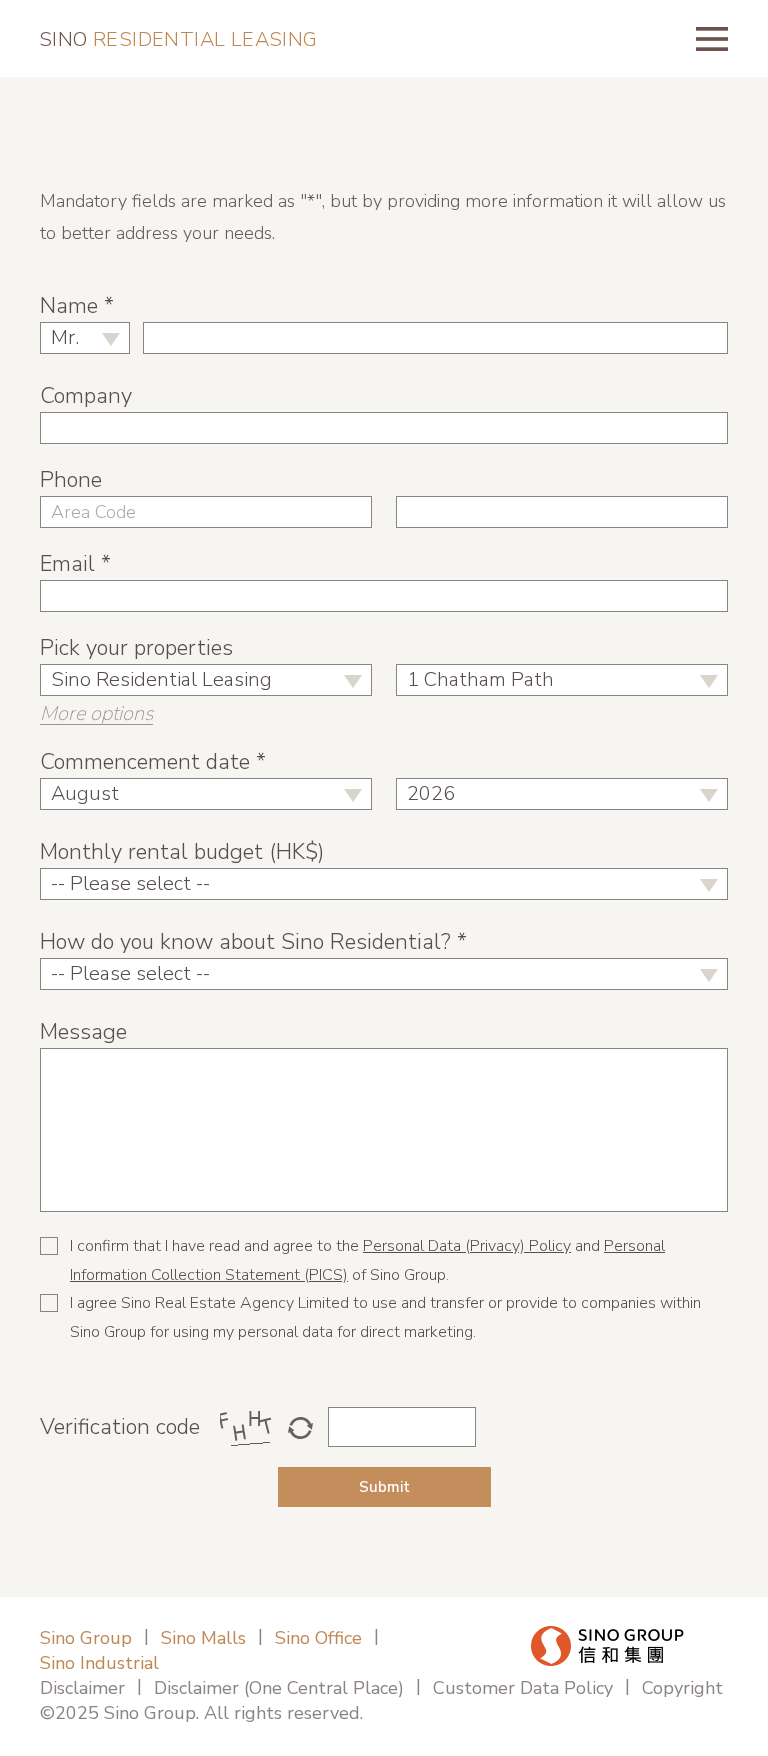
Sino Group (86, 1638)
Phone (71, 480)
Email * (75, 564)
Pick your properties (136, 648)
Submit (384, 1487)
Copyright (682, 1688)
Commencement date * (153, 762)
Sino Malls (203, 1638)
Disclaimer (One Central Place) (279, 1688)
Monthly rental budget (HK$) (182, 852)
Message (83, 1032)
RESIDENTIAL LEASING (178, 39)
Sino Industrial (99, 1663)
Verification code (120, 1427)
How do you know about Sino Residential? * (253, 942)
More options (96, 714)
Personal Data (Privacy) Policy (467, 1246)
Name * (77, 306)
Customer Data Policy (523, 1688)
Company (86, 396)
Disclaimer (82, 1688)
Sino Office (318, 1638)
